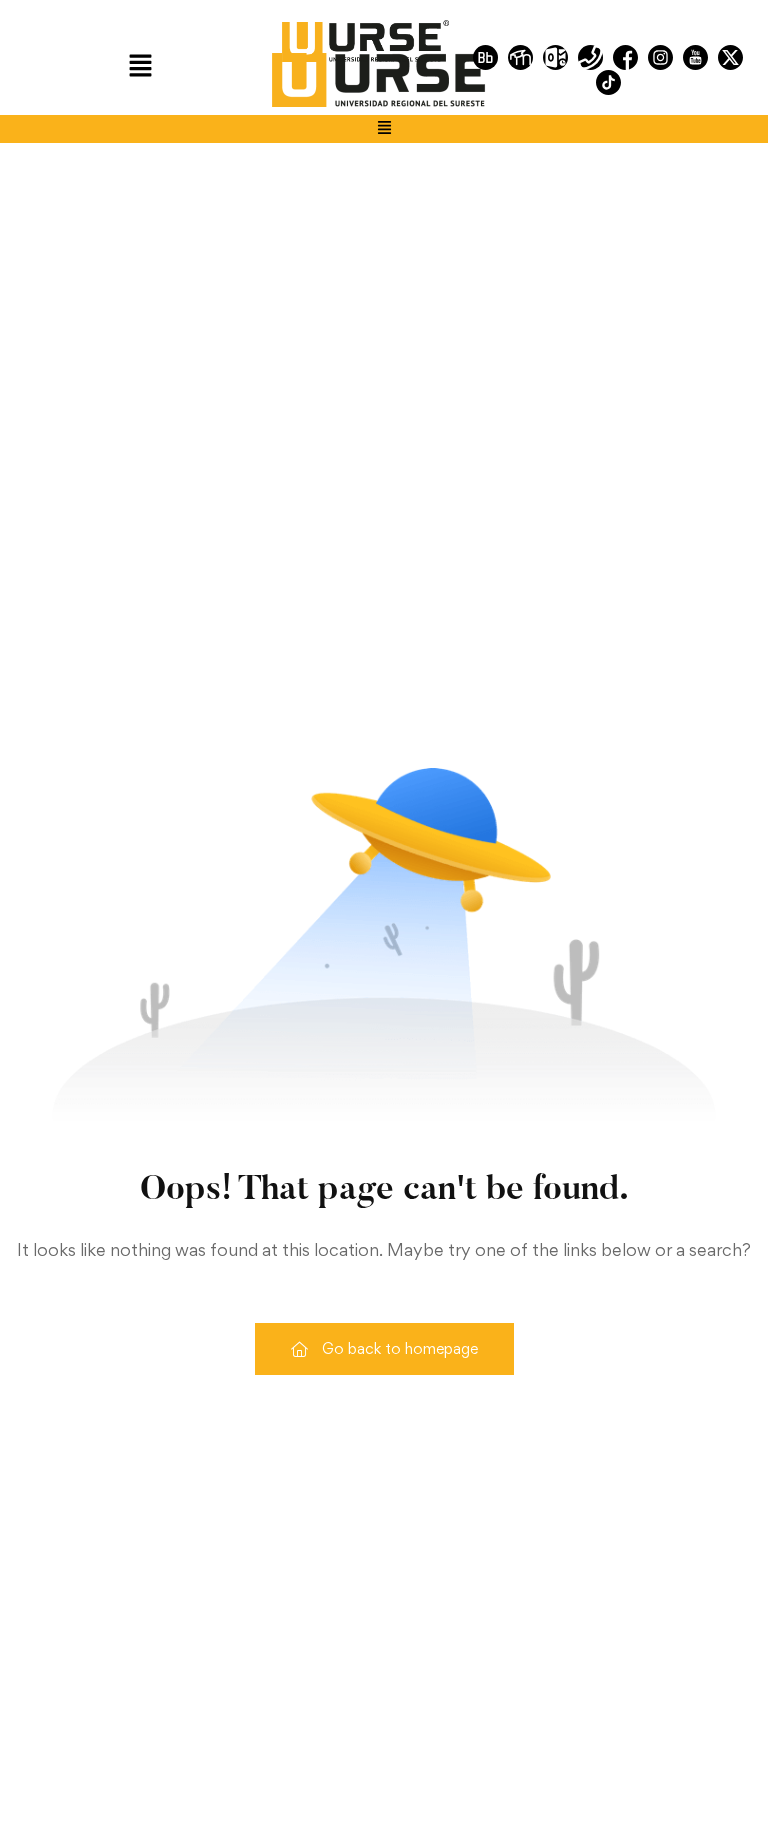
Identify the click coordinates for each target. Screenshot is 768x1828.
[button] (141, 66)
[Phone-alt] (590, 57)
